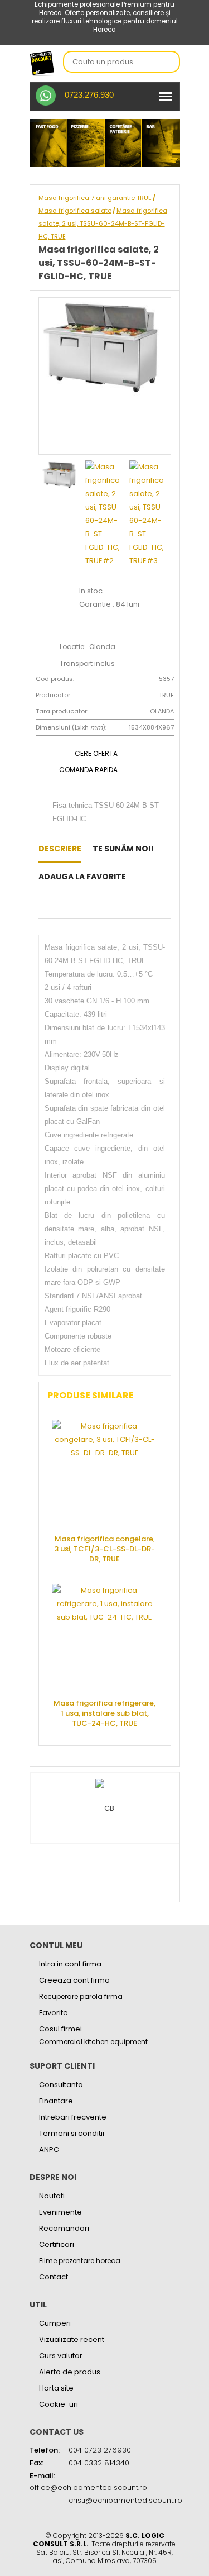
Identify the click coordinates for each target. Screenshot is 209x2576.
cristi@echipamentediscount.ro (125, 2500)
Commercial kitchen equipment (93, 2042)
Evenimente (60, 2212)
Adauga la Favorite (82, 877)
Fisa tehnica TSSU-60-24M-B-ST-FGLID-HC (106, 811)
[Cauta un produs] (168, 63)
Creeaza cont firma (74, 1980)
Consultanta (61, 2085)
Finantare (56, 2101)
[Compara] (59, 904)
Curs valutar (61, 2356)
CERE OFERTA (96, 753)
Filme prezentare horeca (80, 2261)
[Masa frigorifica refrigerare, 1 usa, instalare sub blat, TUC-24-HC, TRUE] (105, 1637)
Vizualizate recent (72, 2339)
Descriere (60, 849)
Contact (54, 2277)
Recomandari (64, 2228)
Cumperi (55, 2323)
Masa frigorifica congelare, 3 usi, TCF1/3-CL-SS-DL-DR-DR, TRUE (104, 1549)
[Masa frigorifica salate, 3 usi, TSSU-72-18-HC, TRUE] (140, 877)
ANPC (49, 2149)
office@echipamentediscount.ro (88, 2487)
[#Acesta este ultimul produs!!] (42, 904)
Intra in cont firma (70, 1964)
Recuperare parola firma (81, 1996)
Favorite (54, 2013)
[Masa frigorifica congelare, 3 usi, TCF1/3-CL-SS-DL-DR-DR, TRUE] (105, 1473)
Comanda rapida (88, 770)
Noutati (52, 2196)
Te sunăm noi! (123, 849)
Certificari (57, 2244)
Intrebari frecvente (73, 2117)
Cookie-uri (59, 2404)
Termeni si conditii (72, 2133)
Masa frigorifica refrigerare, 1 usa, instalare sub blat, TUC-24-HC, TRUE (104, 1713)
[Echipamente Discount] (42, 63)
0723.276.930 (89, 95)
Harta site (56, 2388)
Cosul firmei (60, 2029)
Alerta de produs (70, 2372)
